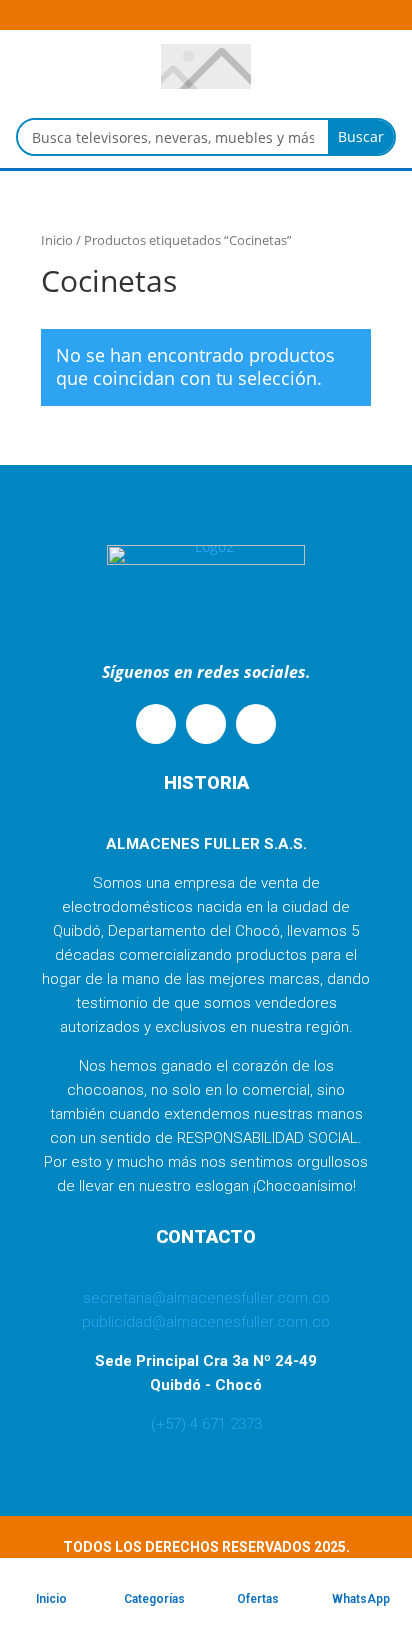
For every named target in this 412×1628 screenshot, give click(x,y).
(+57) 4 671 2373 (206, 1424)
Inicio (57, 240)
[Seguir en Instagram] (256, 724)
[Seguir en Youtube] (156, 724)
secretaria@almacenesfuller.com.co (206, 1298)
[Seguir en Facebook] (206, 724)
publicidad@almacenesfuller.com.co (206, 1322)
